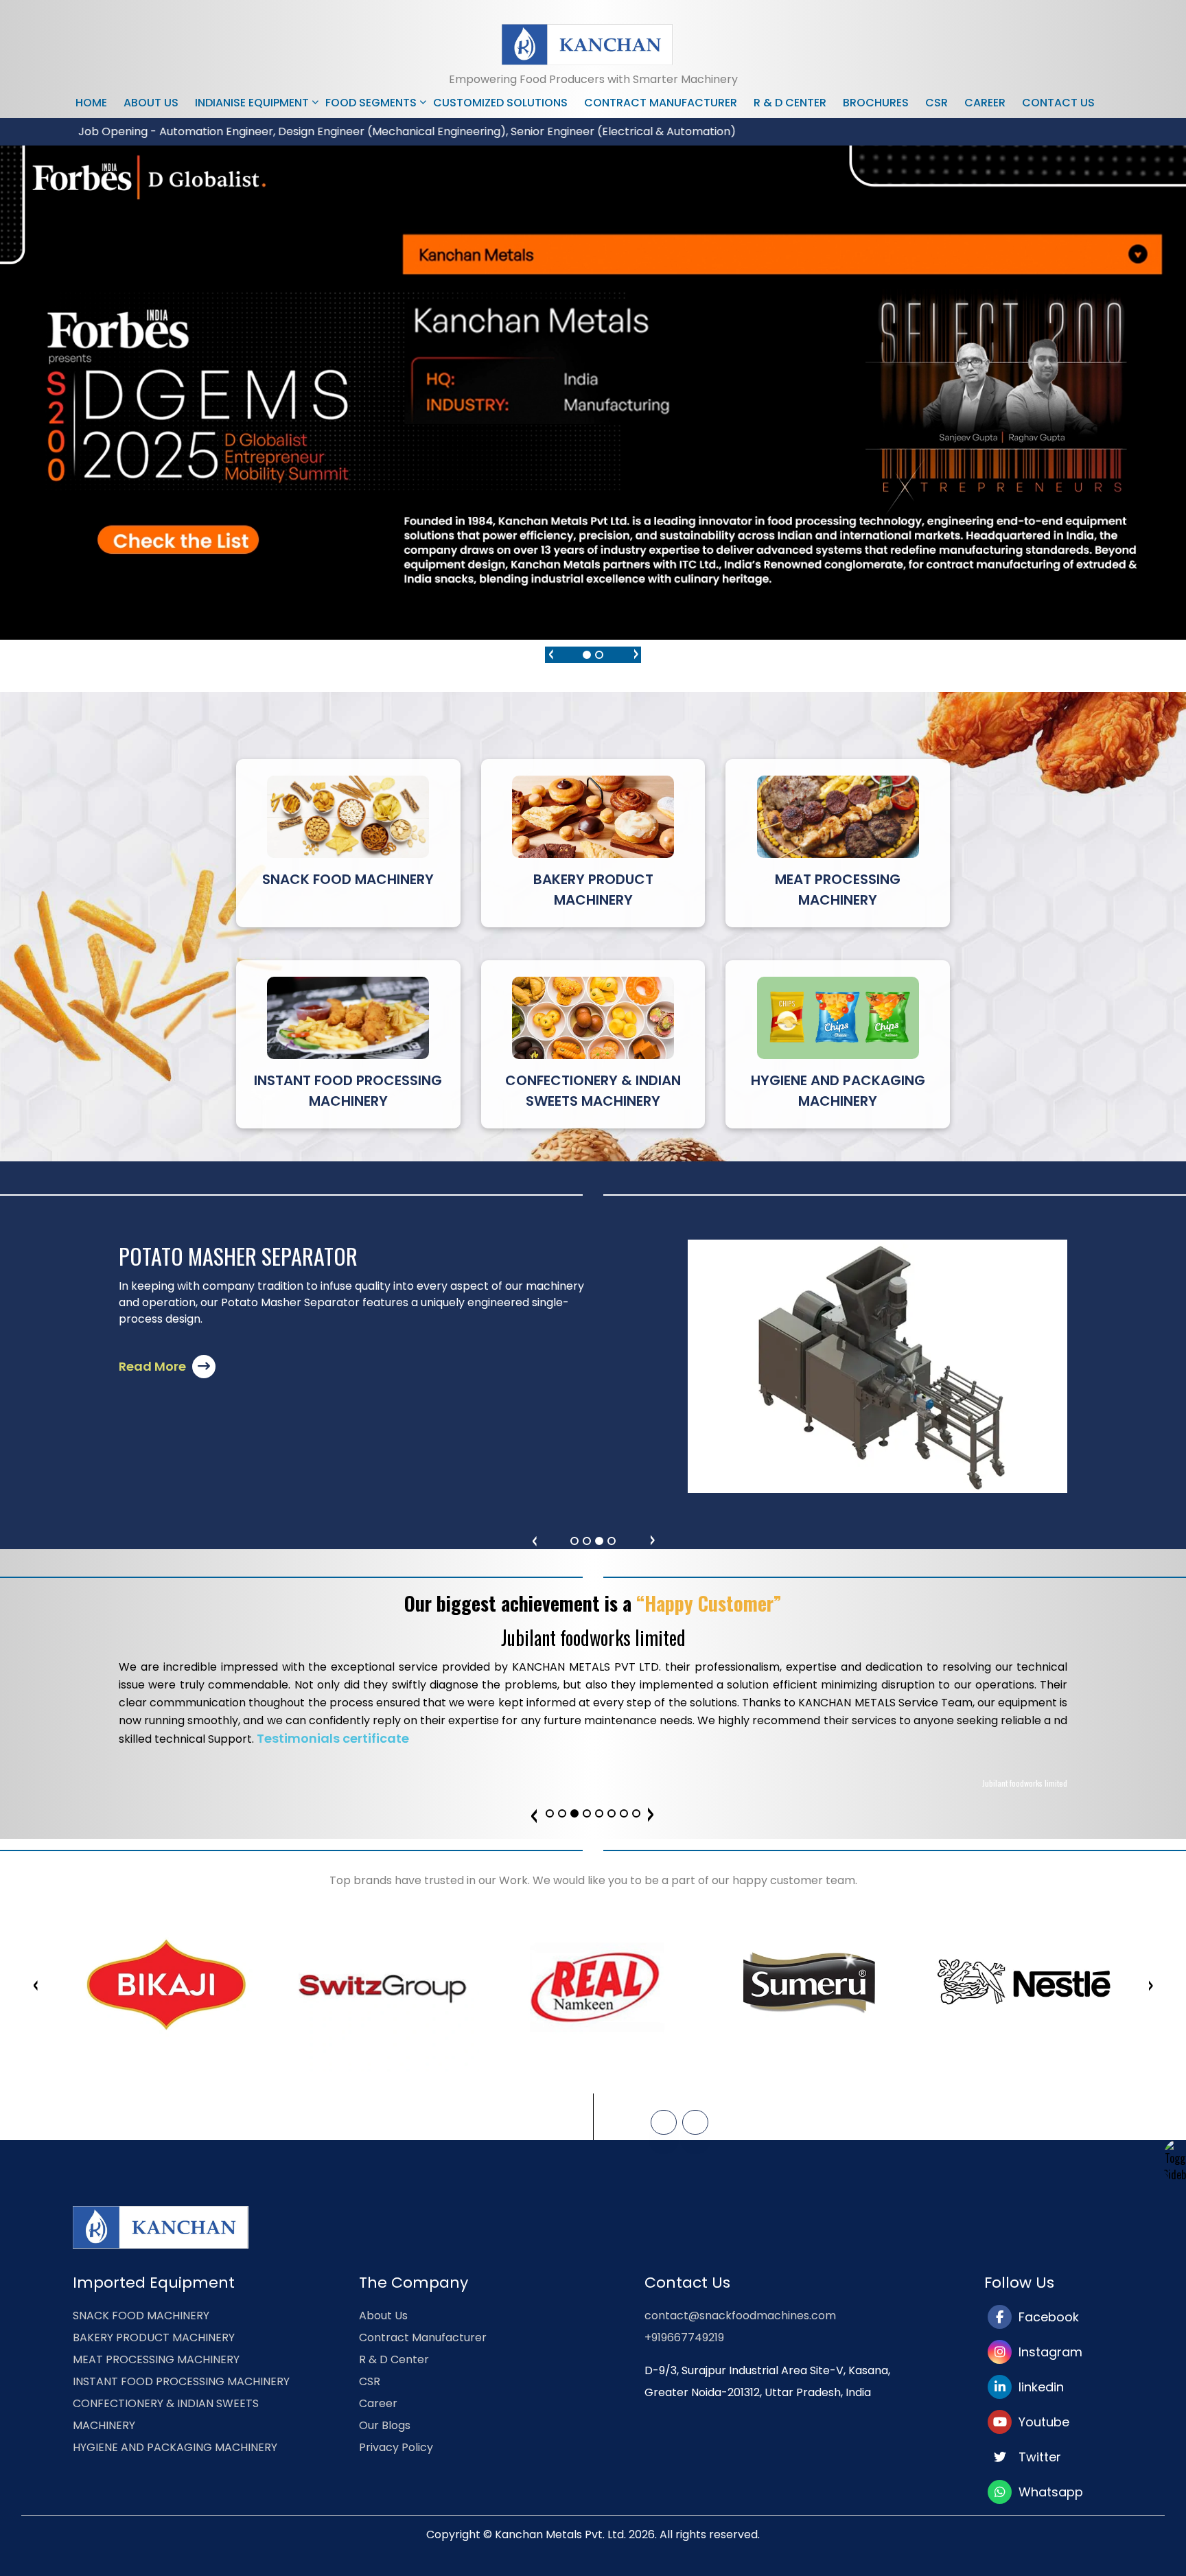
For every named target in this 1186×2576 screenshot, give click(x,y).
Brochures (876, 103)
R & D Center (790, 103)
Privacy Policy (396, 2447)
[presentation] (550, 652)
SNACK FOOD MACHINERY (141, 2316)
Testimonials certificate (333, 1738)
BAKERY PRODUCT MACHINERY (154, 2337)
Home (91, 103)
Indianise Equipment (252, 103)
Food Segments (371, 103)
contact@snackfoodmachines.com (740, 2316)
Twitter (1036, 2457)
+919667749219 (684, 2337)
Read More (154, 1366)
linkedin (1038, 2387)
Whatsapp (1047, 2492)
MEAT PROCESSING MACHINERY (156, 2359)
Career (985, 103)
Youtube (1040, 2422)
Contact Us (1058, 103)
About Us (151, 103)
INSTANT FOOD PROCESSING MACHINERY (181, 2381)
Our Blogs (385, 2425)
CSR (937, 103)
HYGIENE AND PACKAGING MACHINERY (175, 2447)
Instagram (1047, 2352)
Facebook (1045, 2317)
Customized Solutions (500, 103)
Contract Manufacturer (661, 103)
